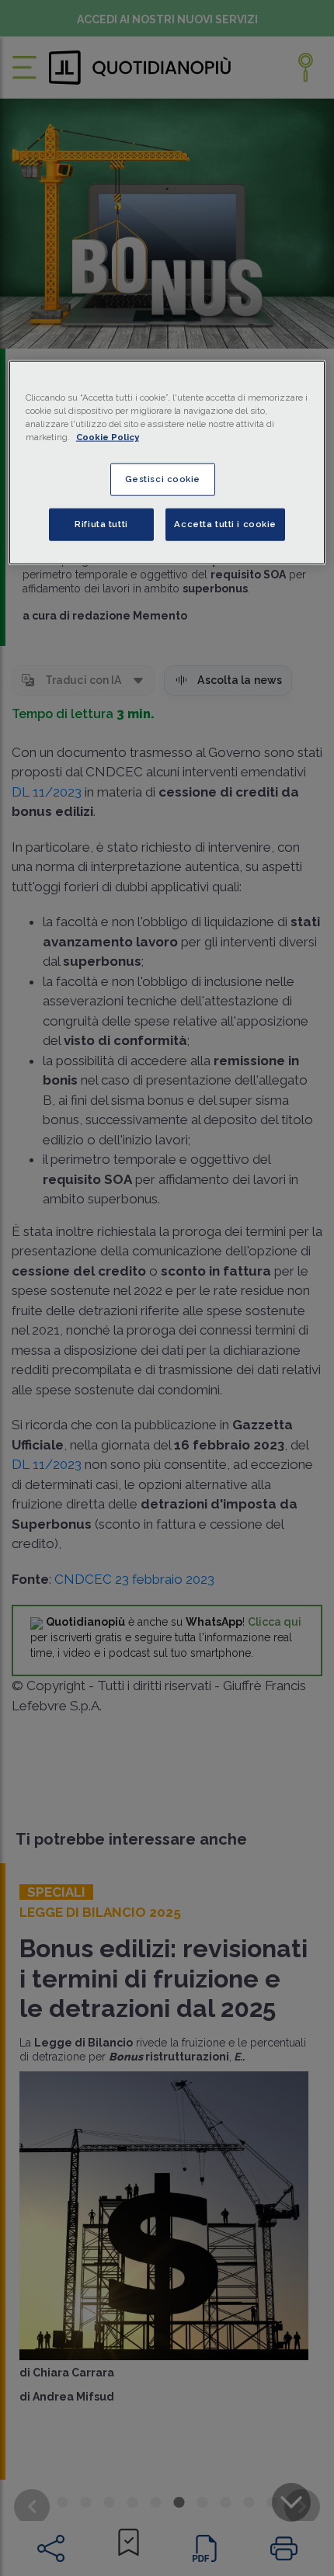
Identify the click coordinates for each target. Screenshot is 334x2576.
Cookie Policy (108, 437)
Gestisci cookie (163, 479)
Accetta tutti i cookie (225, 524)
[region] (167, 462)
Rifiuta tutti (101, 524)
